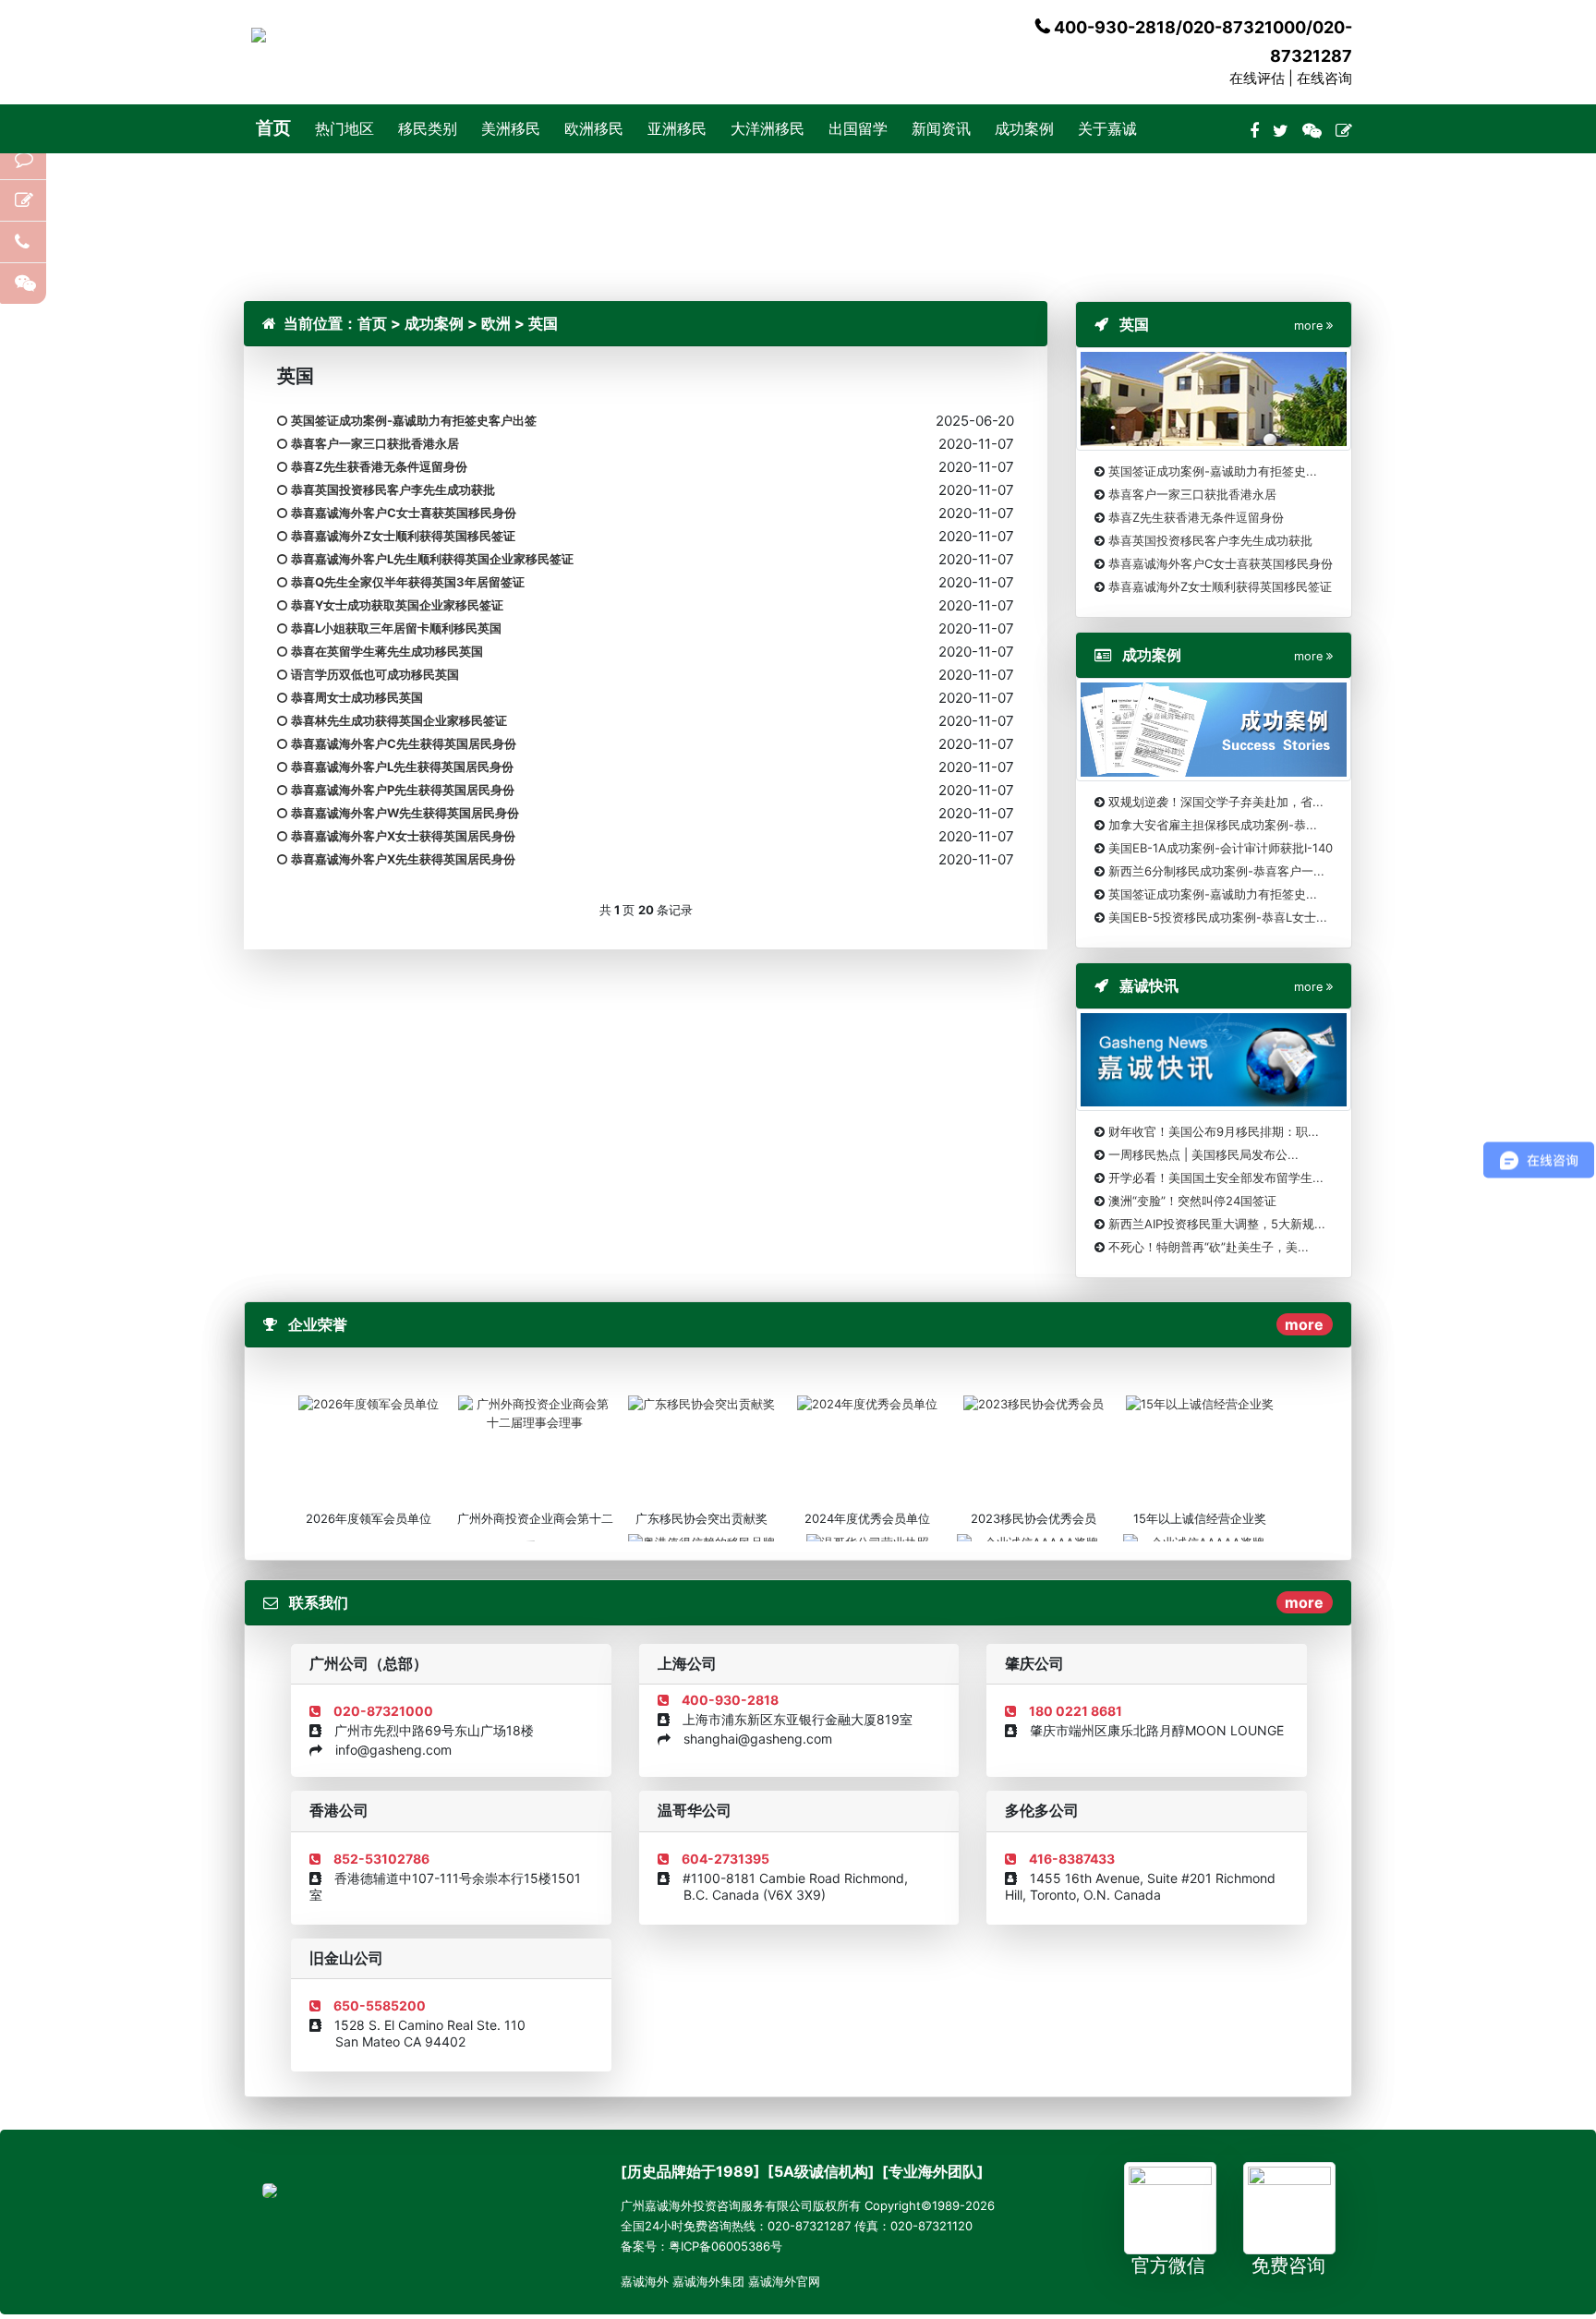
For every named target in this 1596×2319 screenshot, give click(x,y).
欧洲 (496, 323)
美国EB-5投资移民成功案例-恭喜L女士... (1218, 917)
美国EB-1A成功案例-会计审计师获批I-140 (1221, 848)
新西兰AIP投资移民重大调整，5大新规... (1217, 1224)
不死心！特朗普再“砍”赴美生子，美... (1209, 1247)
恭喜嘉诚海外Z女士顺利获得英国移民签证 (1220, 586)
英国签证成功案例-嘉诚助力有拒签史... (1213, 471)
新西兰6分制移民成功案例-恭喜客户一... (1216, 871)
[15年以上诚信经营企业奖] (1200, 1403)
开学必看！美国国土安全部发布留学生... (1216, 1178)
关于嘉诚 (1107, 128)
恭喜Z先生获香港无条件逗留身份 (1196, 517)
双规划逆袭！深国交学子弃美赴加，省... (1216, 802)
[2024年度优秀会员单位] (867, 1403)
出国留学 (858, 128)
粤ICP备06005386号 (725, 2246)
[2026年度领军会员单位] (369, 1403)
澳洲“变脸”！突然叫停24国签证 (1192, 1201)
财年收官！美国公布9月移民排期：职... (1214, 1131)
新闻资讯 (941, 128)
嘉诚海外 (645, 2281)
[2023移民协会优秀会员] (1034, 1403)
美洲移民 (511, 128)
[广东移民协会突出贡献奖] (701, 1403)
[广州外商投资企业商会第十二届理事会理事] (535, 1412)
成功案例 (1024, 128)
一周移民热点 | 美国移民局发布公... (1203, 1154)
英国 (543, 323)
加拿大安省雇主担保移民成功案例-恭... (1213, 825)
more (1304, 1324)
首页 (273, 128)
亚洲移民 (677, 128)
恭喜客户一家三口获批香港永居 (1192, 494)
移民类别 (428, 128)
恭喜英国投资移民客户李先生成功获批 (1210, 540)
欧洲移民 (594, 128)
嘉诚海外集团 (708, 2281)
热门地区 (345, 128)
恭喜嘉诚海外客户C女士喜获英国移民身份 (1221, 563)
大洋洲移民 (768, 128)
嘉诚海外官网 (784, 2281)
